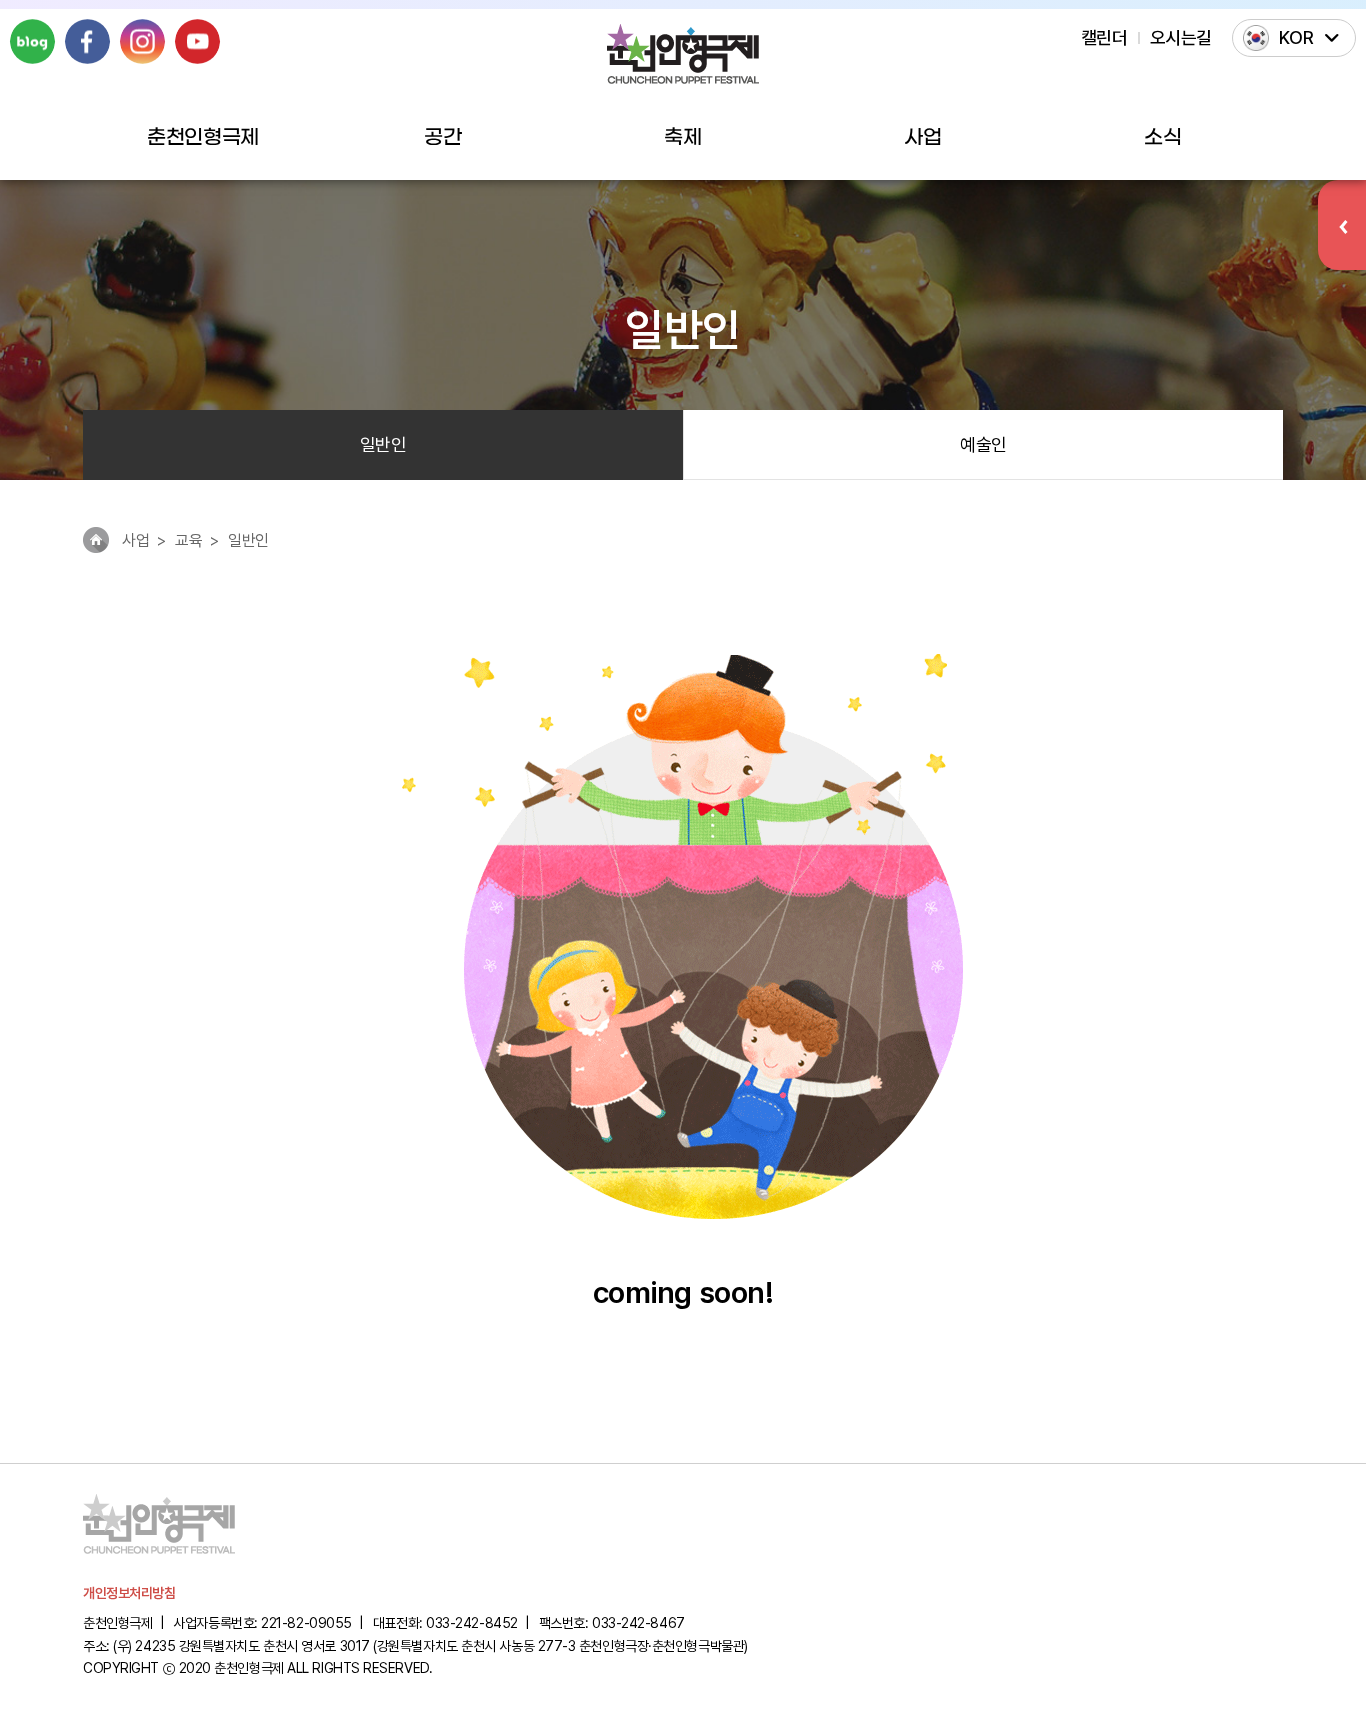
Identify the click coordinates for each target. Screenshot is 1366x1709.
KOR (1296, 37)
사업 (922, 138)
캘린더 (1104, 37)
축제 (682, 138)
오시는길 (1181, 37)
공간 (442, 138)
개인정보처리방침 (129, 1593)
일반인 (383, 444)
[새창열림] (32, 41)
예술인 (983, 444)
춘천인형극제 (202, 138)
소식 (1162, 138)
